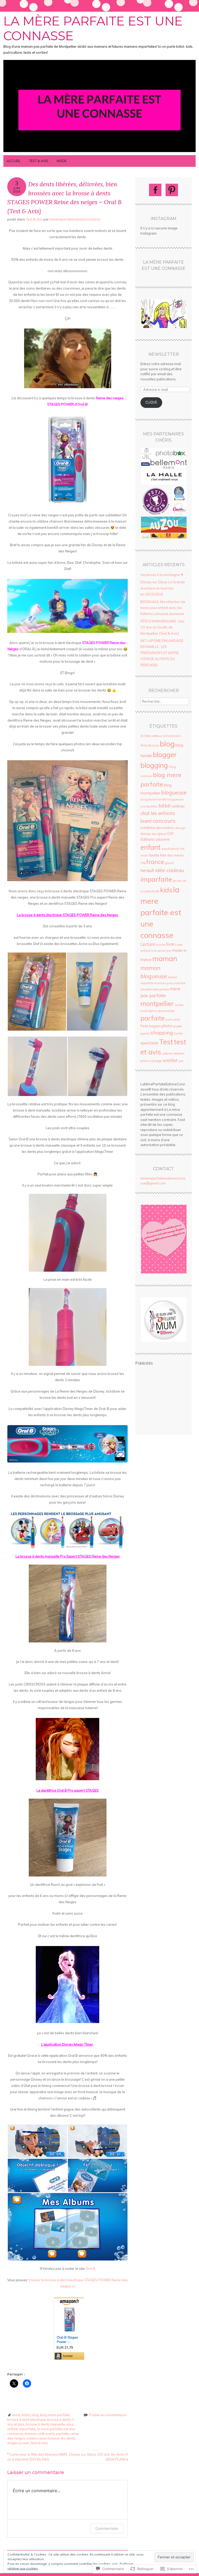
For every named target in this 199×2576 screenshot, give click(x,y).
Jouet (155, 891)
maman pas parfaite (170, 983)
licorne (161, 945)
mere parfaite (161, 989)
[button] (37, 992)
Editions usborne (155, 839)
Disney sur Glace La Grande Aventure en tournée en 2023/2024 (163, 588)
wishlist (170, 1060)
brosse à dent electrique (27, 2420)
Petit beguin (151, 1026)
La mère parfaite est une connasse (93, 29)
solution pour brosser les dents (51, 2438)
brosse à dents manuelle (45, 2424)
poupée (177, 1026)
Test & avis (39, 161)
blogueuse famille (153, 799)
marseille (146, 989)
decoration (165, 828)
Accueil (14, 161)
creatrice (148, 828)
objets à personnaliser (161, 1011)
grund (169, 863)
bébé (26, 2415)
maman (31, 2434)
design (180, 828)
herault (147, 871)
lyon (169, 951)
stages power (18, 2443)
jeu (175, 881)
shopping (162, 1033)
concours (164, 821)
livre (170, 944)
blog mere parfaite (55, 2415)
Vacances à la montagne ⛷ (162, 575)
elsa (70, 2424)
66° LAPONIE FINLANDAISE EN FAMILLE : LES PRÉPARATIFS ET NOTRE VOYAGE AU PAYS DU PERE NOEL (162, 653)
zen (181, 1061)
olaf (41, 2434)
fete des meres (172, 855)
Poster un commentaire (108, 2415)
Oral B (90, 2269)
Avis (144, 745)
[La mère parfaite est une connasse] (99, 152)
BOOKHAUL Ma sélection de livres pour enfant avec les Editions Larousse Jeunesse (163, 608)
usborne (167, 1053)
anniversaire (172, 736)
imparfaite (27, 2429)
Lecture (148, 944)
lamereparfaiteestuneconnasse (75, 219)
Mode (62, 161)
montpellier (157, 1003)
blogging (154, 765)
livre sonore (158, 951)
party (177, 1019)
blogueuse (174, 793)
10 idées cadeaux (151, 736)
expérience (170, 849)
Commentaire (107, 2528)
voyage (156, 1061)
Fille (143, 863)
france (155, 862)
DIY (170, 834)
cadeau (178, 806)
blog (35, 2415)
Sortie (178, 1033)
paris (169, 1019)
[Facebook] (155, 190)
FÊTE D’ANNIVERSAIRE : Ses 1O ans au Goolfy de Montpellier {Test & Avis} (162, 627)
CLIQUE (151, 402)
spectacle (149, 1043)
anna (16, 2415)
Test (166, 1042)
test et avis (39, 2443)
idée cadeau (169, 870)
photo (167, 1026)
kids (166, 890)
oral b (50, 2434)
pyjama (145, 1033)
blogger (165, 755)
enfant (12, 2429)
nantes (179, 1005)
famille (154, 855)
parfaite (63, 2434)
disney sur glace (153, 834)
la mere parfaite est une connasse (161, 912)
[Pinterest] (172, 190)
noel (144, 1011)
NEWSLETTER (164, 354)
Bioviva (154, 745)
